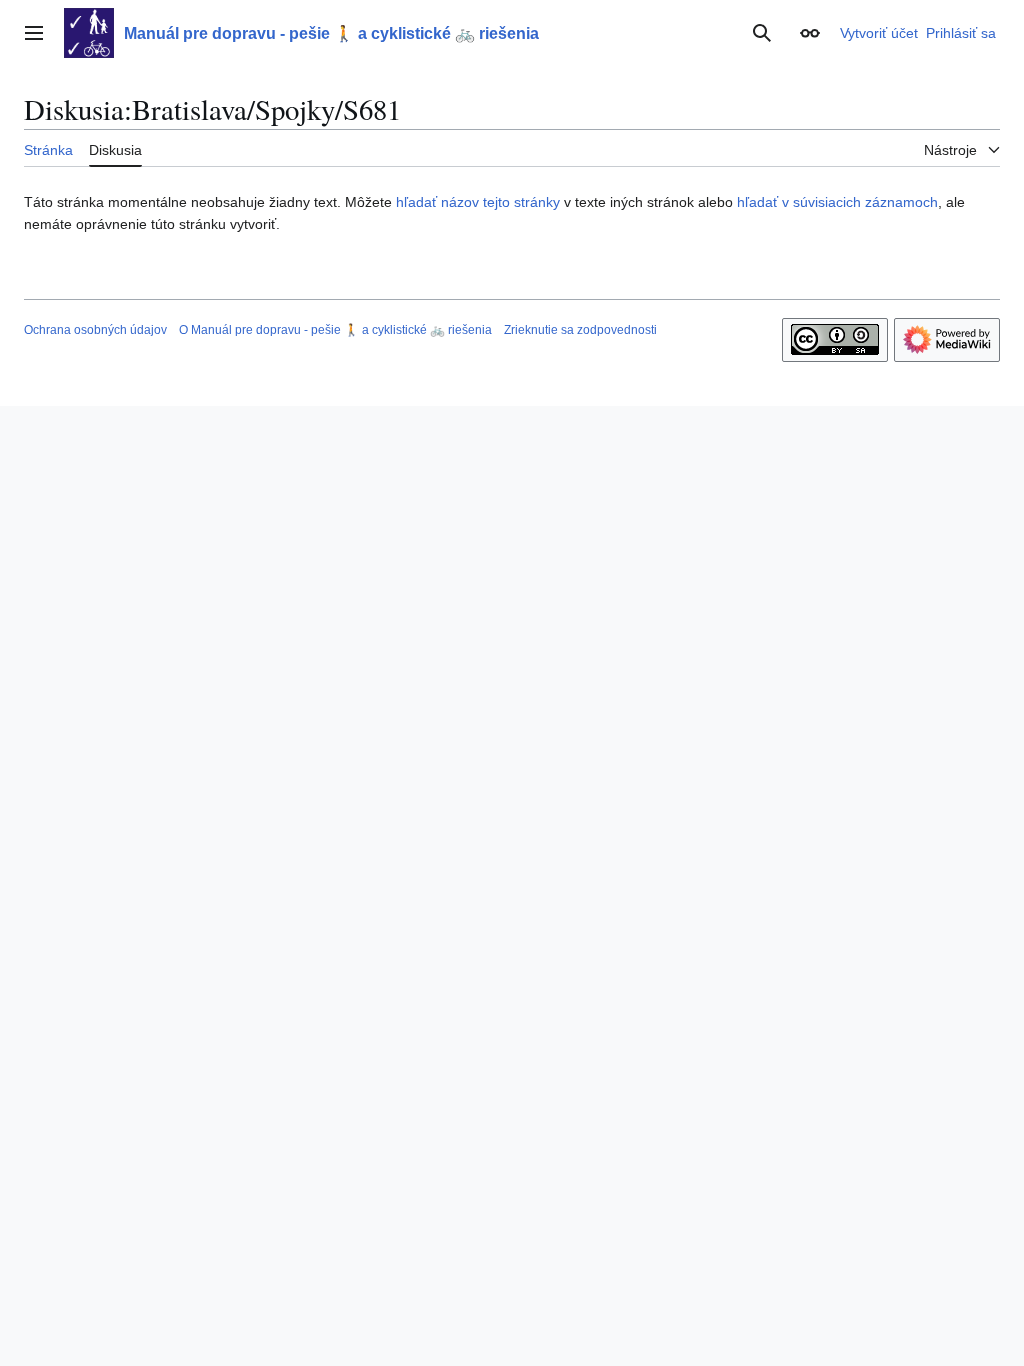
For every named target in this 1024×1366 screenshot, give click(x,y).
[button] (34, 33)
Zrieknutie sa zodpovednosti (580, 330)
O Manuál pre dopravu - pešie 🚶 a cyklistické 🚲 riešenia (335, 330)
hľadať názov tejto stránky (478, 202)
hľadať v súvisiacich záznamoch (837, 202)
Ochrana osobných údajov (95, 330)
